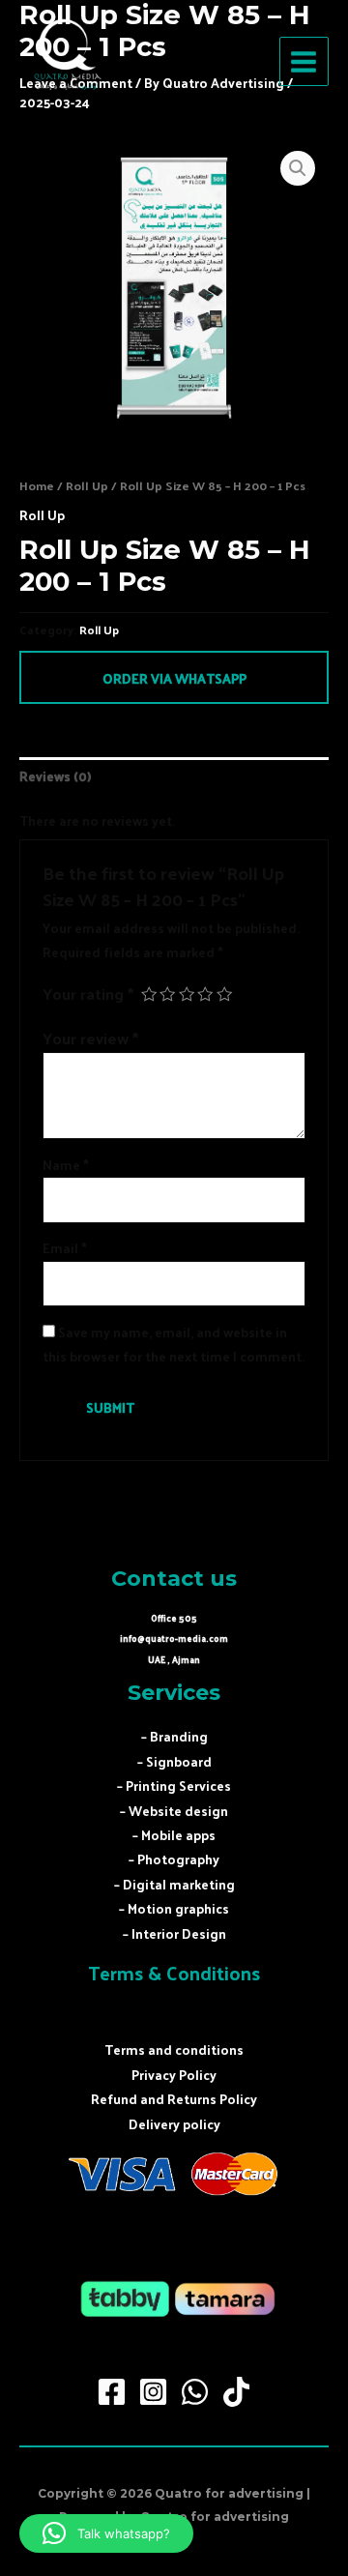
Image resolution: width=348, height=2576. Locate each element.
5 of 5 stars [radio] (224, 994)
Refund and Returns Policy (174, 2099)
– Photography (174, 1859)
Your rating (88, 993)
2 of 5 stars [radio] (167, 994)
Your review (90, 1038)
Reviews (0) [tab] (55, 776)
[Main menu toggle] (304, 61)
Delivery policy (174, 2124)
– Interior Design (174, 1933)
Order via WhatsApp (174, 678)
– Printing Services (174, 1786)
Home (37, 485)
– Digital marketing (174, 1884)
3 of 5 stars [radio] (187, 994)
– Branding (174, 1736)
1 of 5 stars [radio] (149, 994)
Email (65, 1248)
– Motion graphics (174, 1908)
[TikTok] (236, 2392)
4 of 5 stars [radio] (205, 994)
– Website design (174, 1811)
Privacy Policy (174, 2075)
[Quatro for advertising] (68, 62)
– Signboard (174, 1761)
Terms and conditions (174, 2049)
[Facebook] (112, 2392)
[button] (298, 168)
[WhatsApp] (195, 2392)
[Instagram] (153, 2392)
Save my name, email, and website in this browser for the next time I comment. (174, 1344)
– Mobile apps (174, 1835)
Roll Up (87, 485)
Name (66, 1165)
